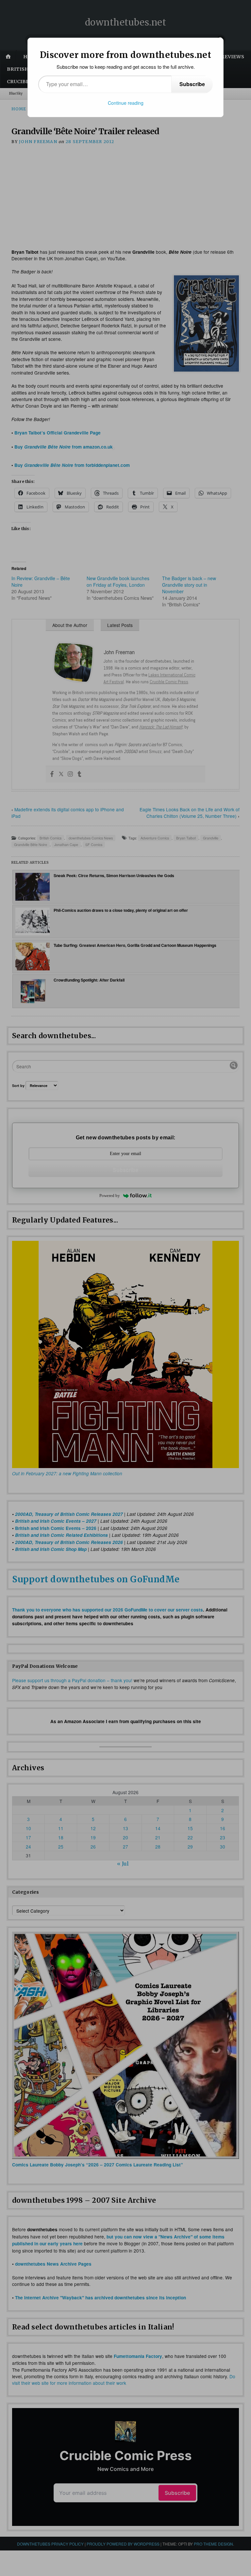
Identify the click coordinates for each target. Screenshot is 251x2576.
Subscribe (192, 84)
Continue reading (126, 103)
